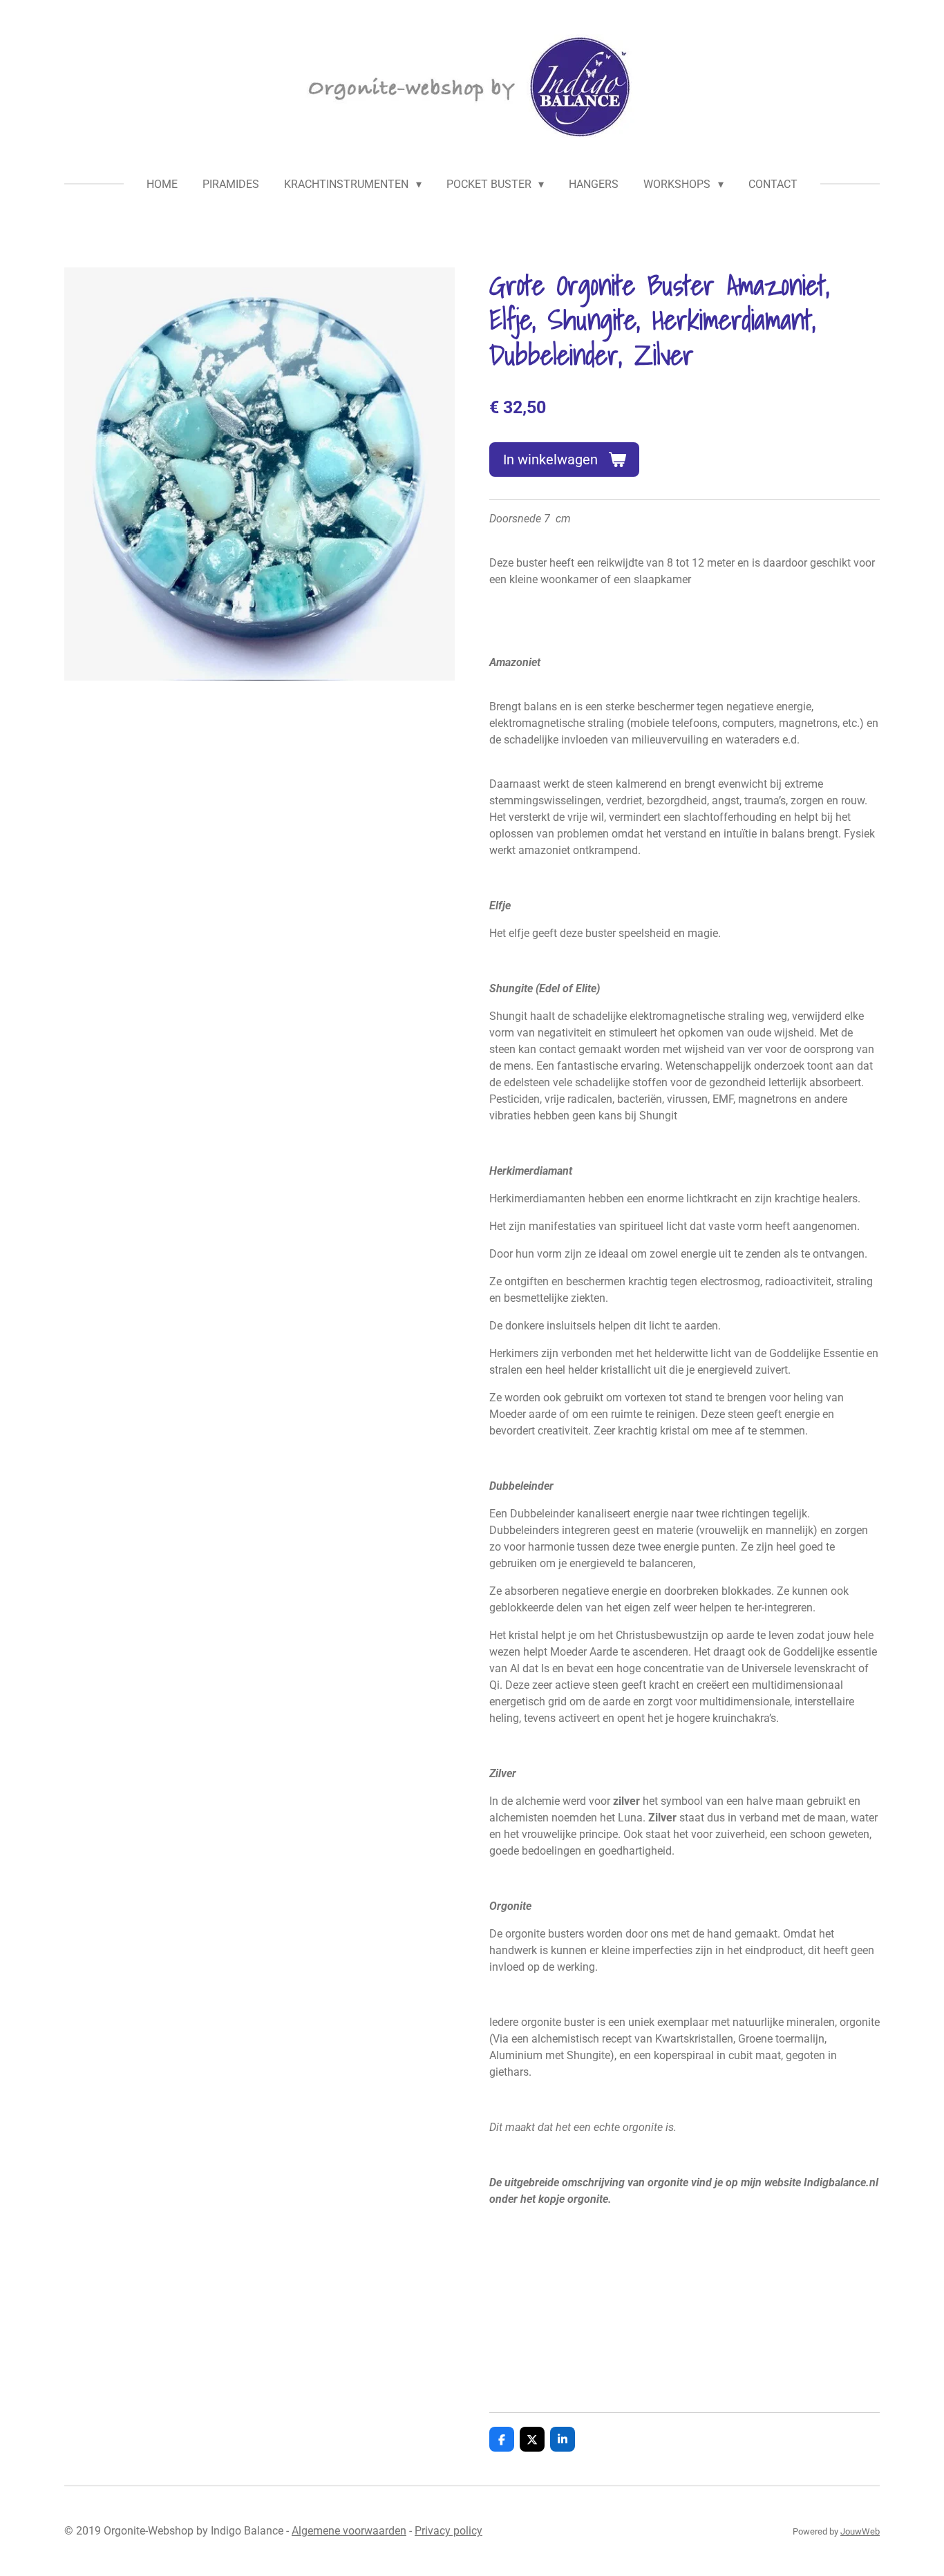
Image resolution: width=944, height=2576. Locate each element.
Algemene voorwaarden (349, 2531)
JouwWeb (860, 2531)
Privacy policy (449, 2531)
